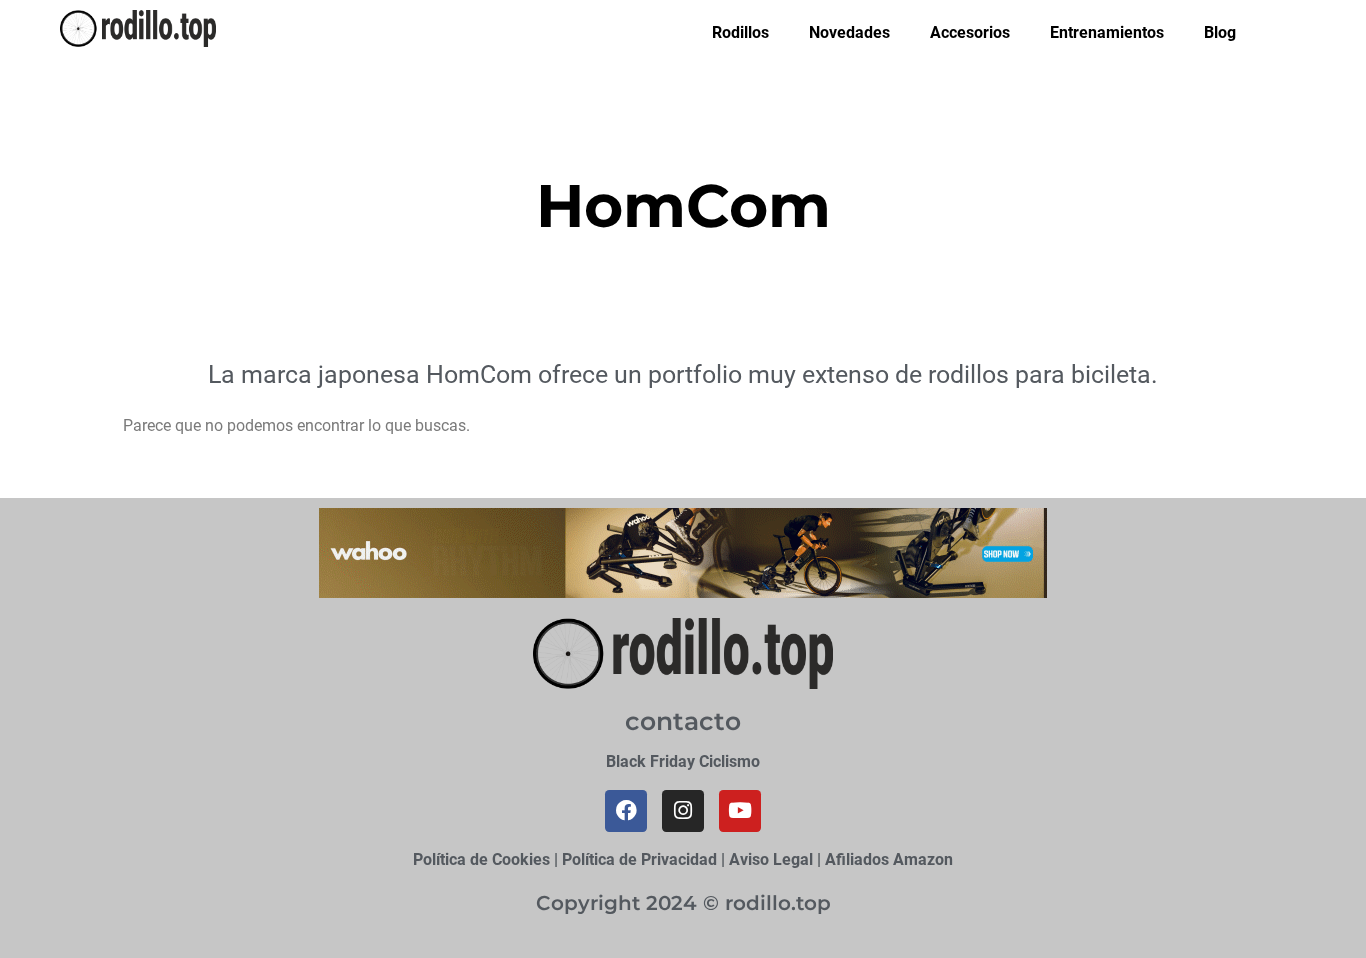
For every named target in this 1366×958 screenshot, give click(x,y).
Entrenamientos (1107, 32)
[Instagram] (683, 811)
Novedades (849, 32)
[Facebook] (626, 811)
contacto (683, 721)
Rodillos (740, 32)
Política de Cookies (481, 859)
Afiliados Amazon (889, 859)
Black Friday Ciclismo (683, 761)
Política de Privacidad (639, 859)
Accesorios (970, 32)
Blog (1220, 32)
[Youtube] (740, 811)
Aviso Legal (771, 859)
